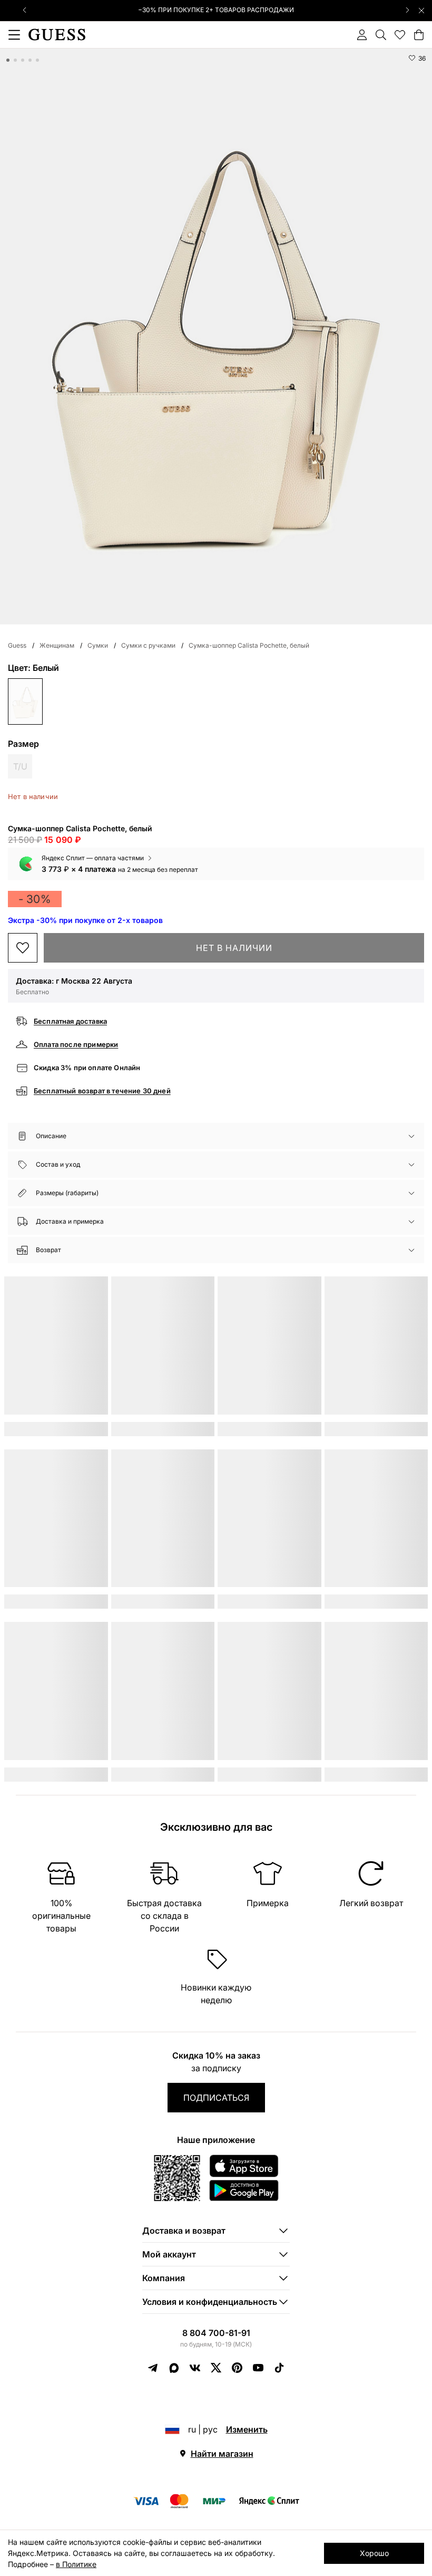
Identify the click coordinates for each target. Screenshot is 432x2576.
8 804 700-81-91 (216, 2333)
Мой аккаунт (169, 2254)
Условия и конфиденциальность (210, 2302)
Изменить (247, 2429)
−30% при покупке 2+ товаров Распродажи (216, 10)
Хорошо (374, 2553)
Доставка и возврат (184, 2231)
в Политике (76, 2564)
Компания (164, 2278)
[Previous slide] (25, 10)
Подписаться (216, 2098)
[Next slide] (407, 10)
